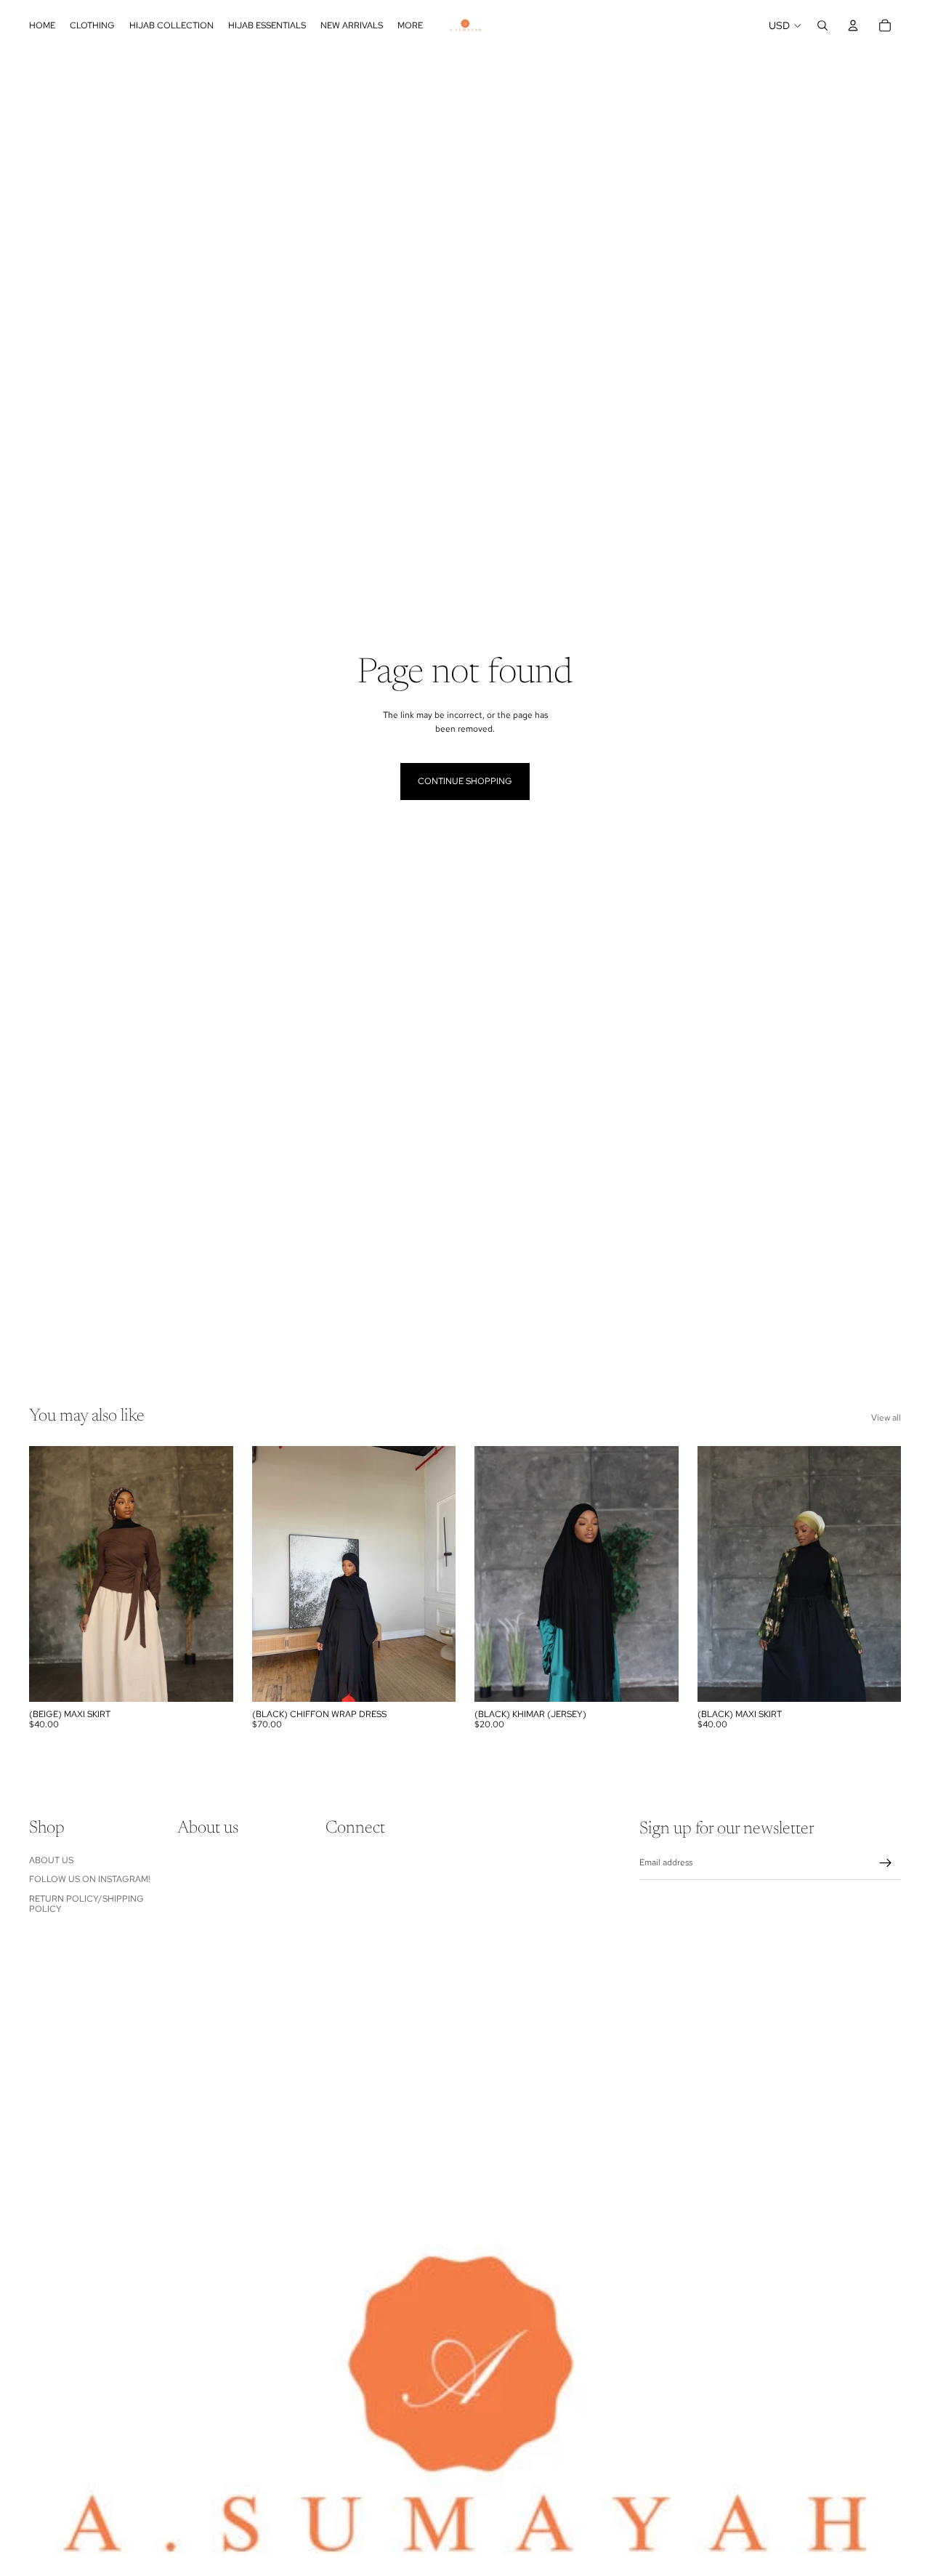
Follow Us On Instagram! (90, 1879)
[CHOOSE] (211, 1679)
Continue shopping (465, 781)
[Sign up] (886, 1863)
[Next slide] (885, 67)
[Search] (822, 25)
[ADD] (656, 1679)
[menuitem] (410, 25)
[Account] (853, 25)
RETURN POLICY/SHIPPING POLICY (86, 1904)
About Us (51, 1860)
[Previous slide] (34, 67)
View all (886, 1418)
